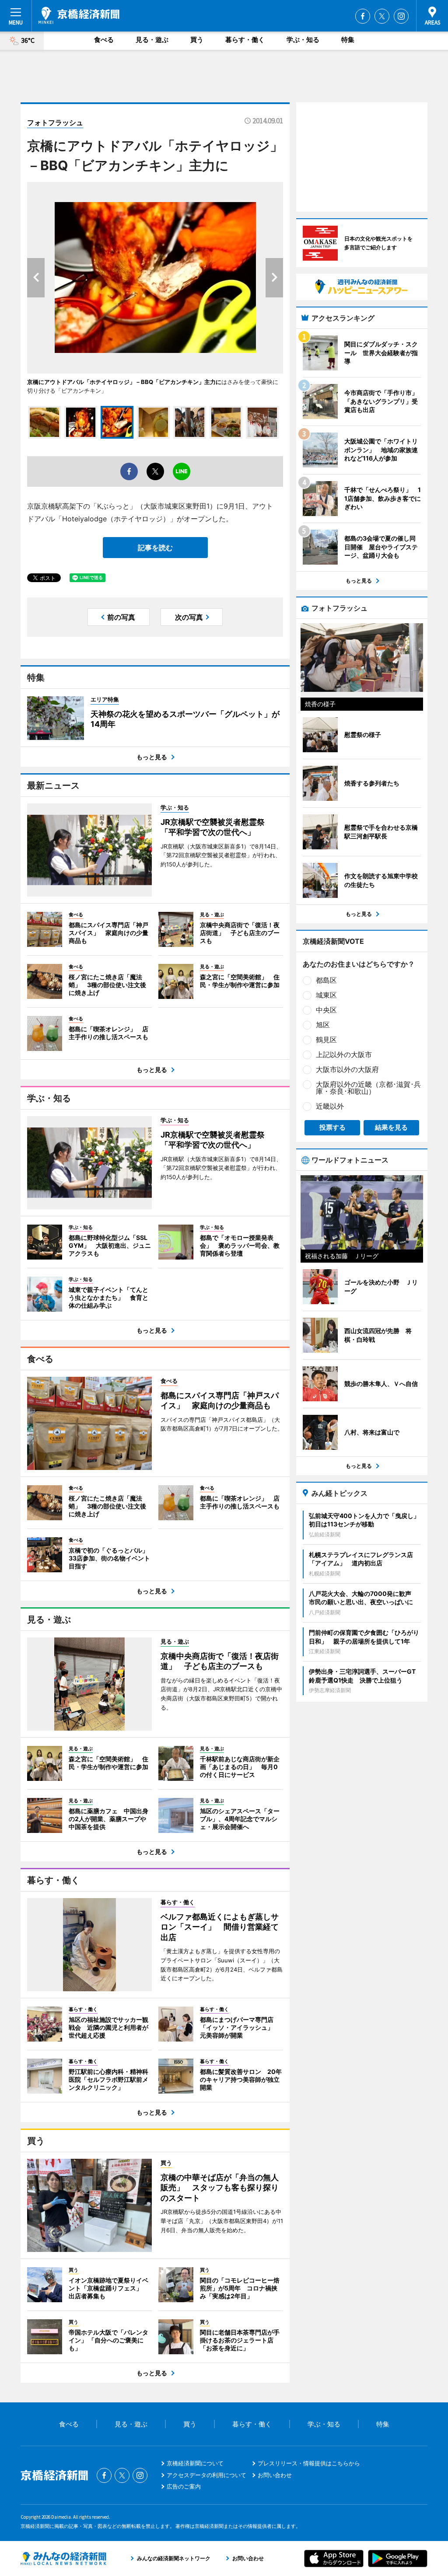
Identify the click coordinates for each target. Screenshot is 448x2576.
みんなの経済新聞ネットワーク (63, 2559)
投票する (332, 1127)
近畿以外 (330, 1106)
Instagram (401, 16)
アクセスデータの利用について (206, 2475)
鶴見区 (326, 1040)
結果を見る (391, 1127)
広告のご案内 (184, 2486)
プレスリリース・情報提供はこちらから (309, 2463)
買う (197, 40)
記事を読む (155, 548)
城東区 (326, 995)
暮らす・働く (245, 40)
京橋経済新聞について (195, 2463)
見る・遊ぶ (152, 40)
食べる (104, 40)
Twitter (382, 16)
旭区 (323, 1025)
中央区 (326, 1010)
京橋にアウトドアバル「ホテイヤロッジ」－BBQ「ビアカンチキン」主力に (124, 382)
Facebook (363, 16)
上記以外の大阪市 (344, 1054)
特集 (348, 40)
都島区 (326, 980)
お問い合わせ (275, 2475)
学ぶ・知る (303, 40)
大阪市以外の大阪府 (347, 1069)
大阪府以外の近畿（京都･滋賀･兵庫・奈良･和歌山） (368, 1088)
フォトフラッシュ (55, 122)
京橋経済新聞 (79, 15)
